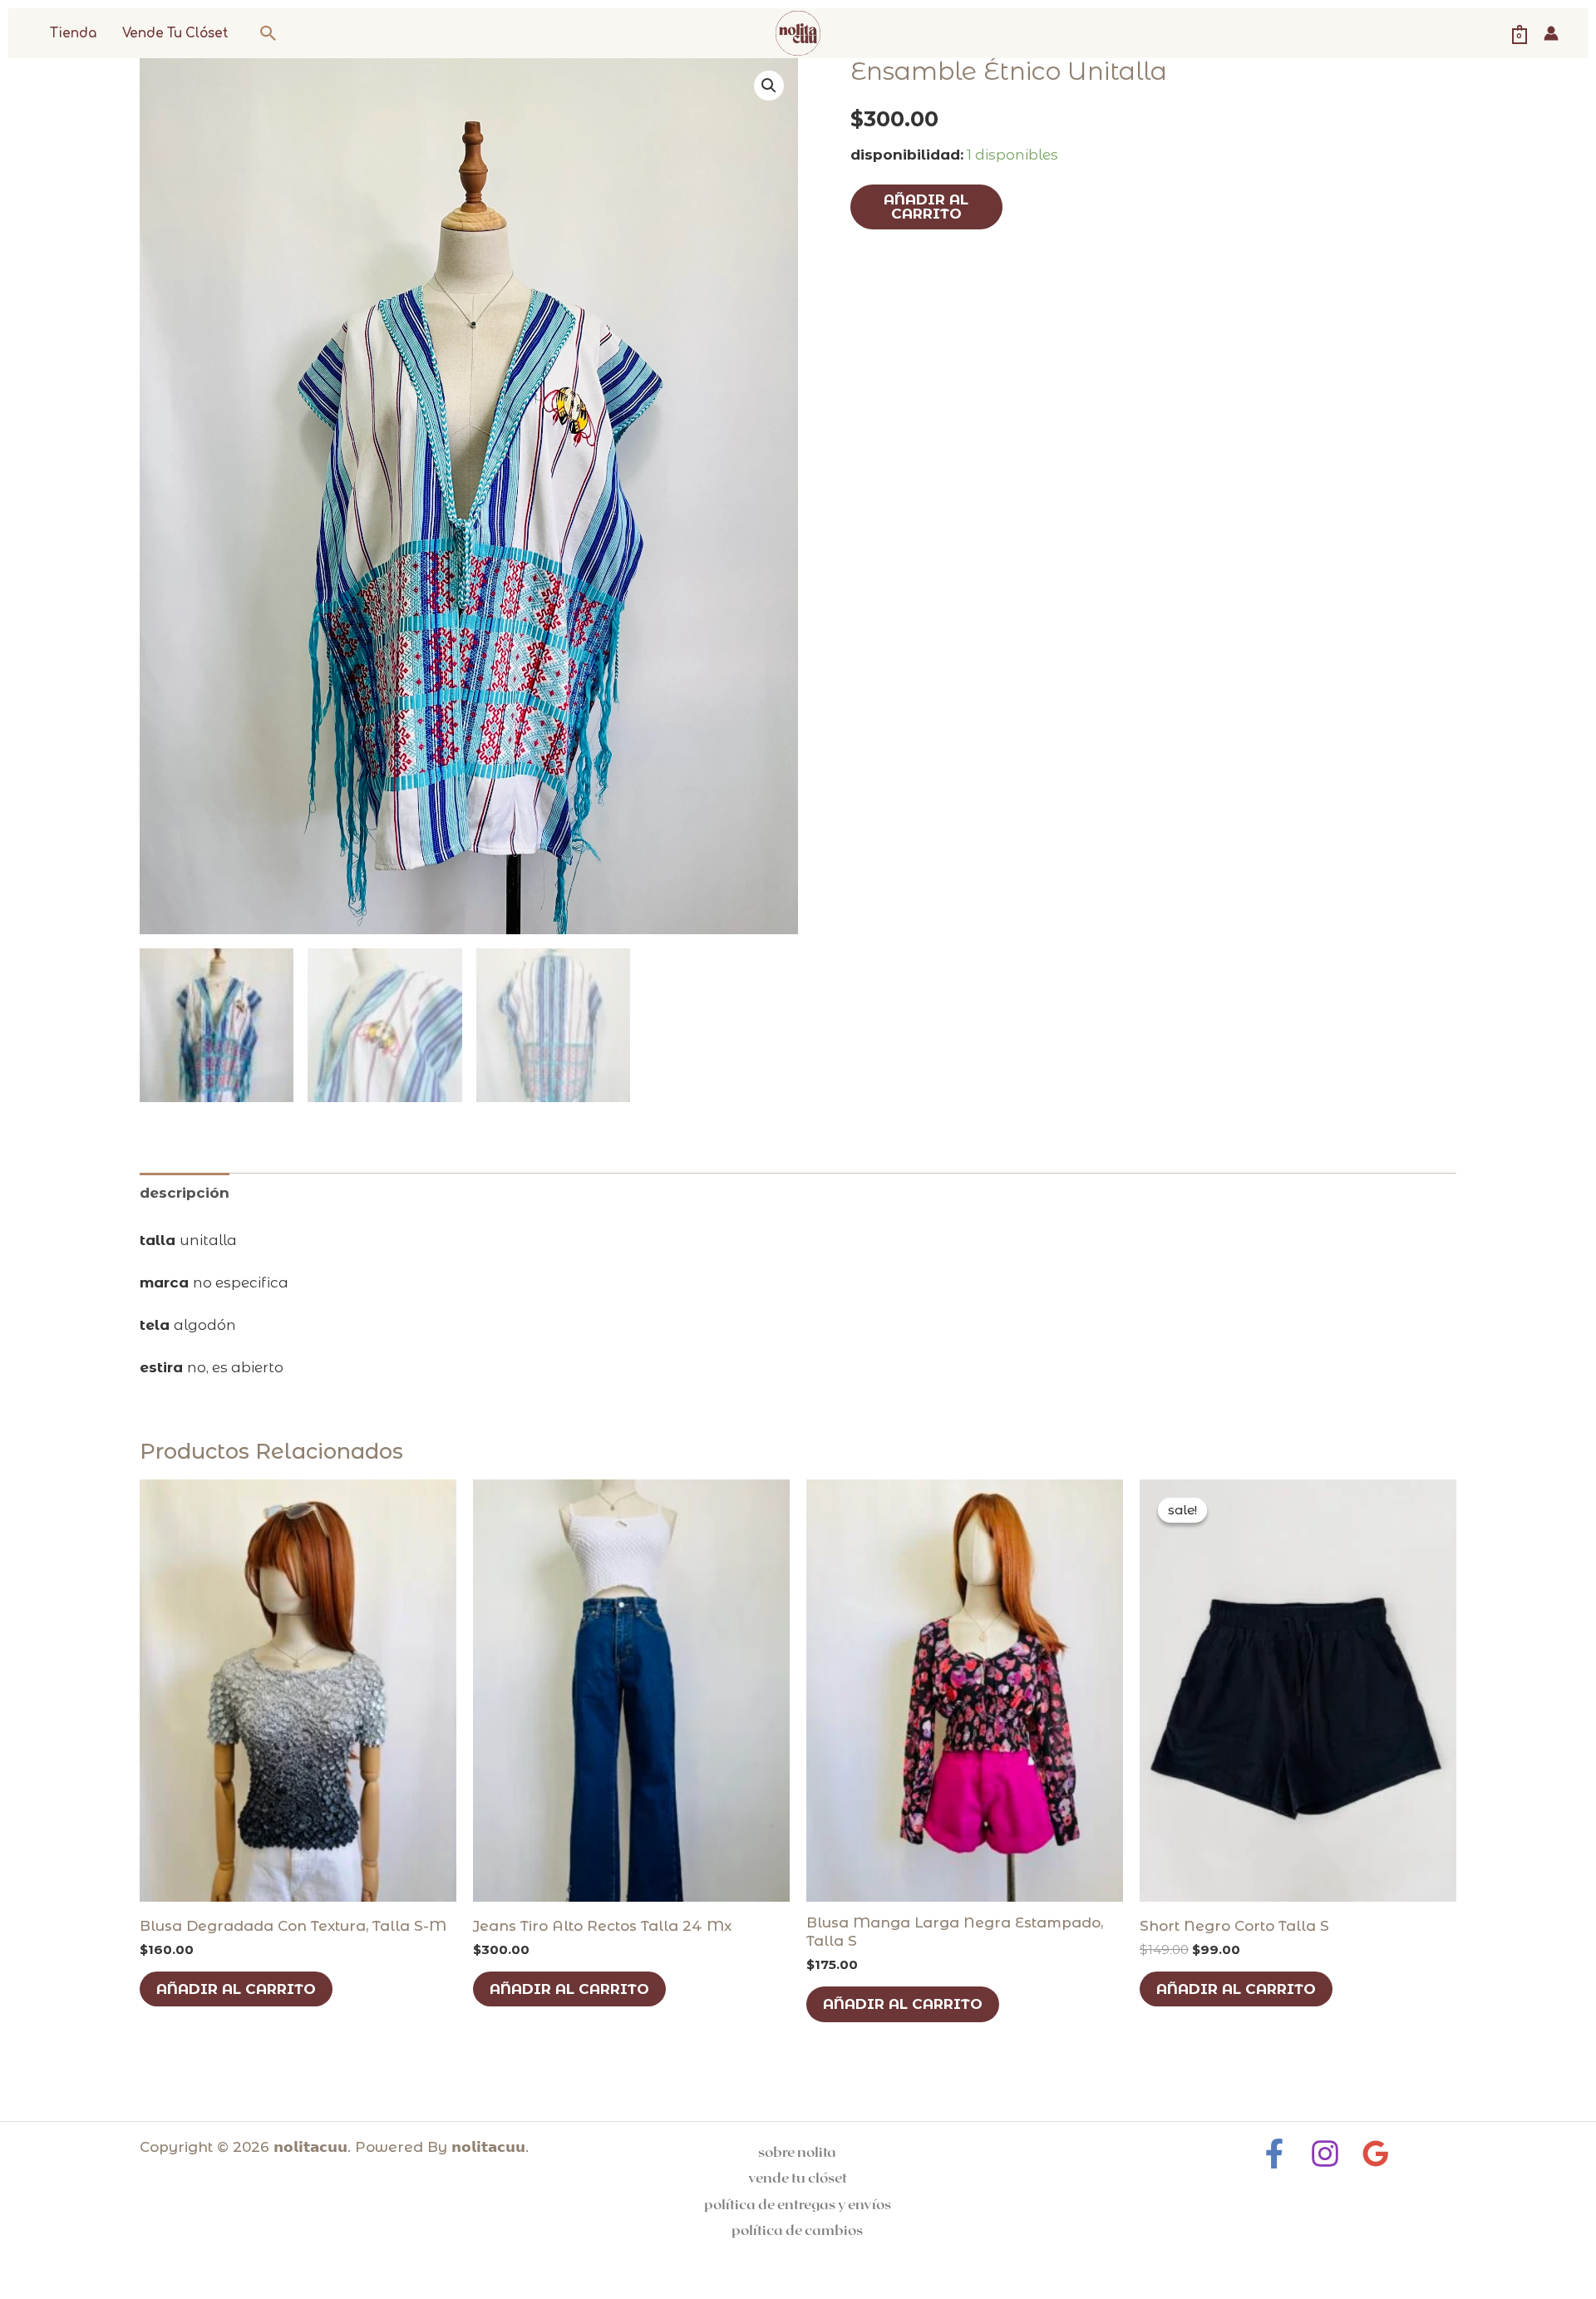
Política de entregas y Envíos (798, 2203)
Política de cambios (797, 2229)
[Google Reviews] (1376, 2154)
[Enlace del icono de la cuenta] (1551, 33)
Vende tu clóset (175, 34)
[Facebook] (1274, 2154)
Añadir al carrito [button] (236, 1989)
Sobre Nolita (797, 2151)
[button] (268, 33)
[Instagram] (1325, 2154)
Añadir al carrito (926, 207)
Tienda (73, 34)
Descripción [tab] (185, 1193)
